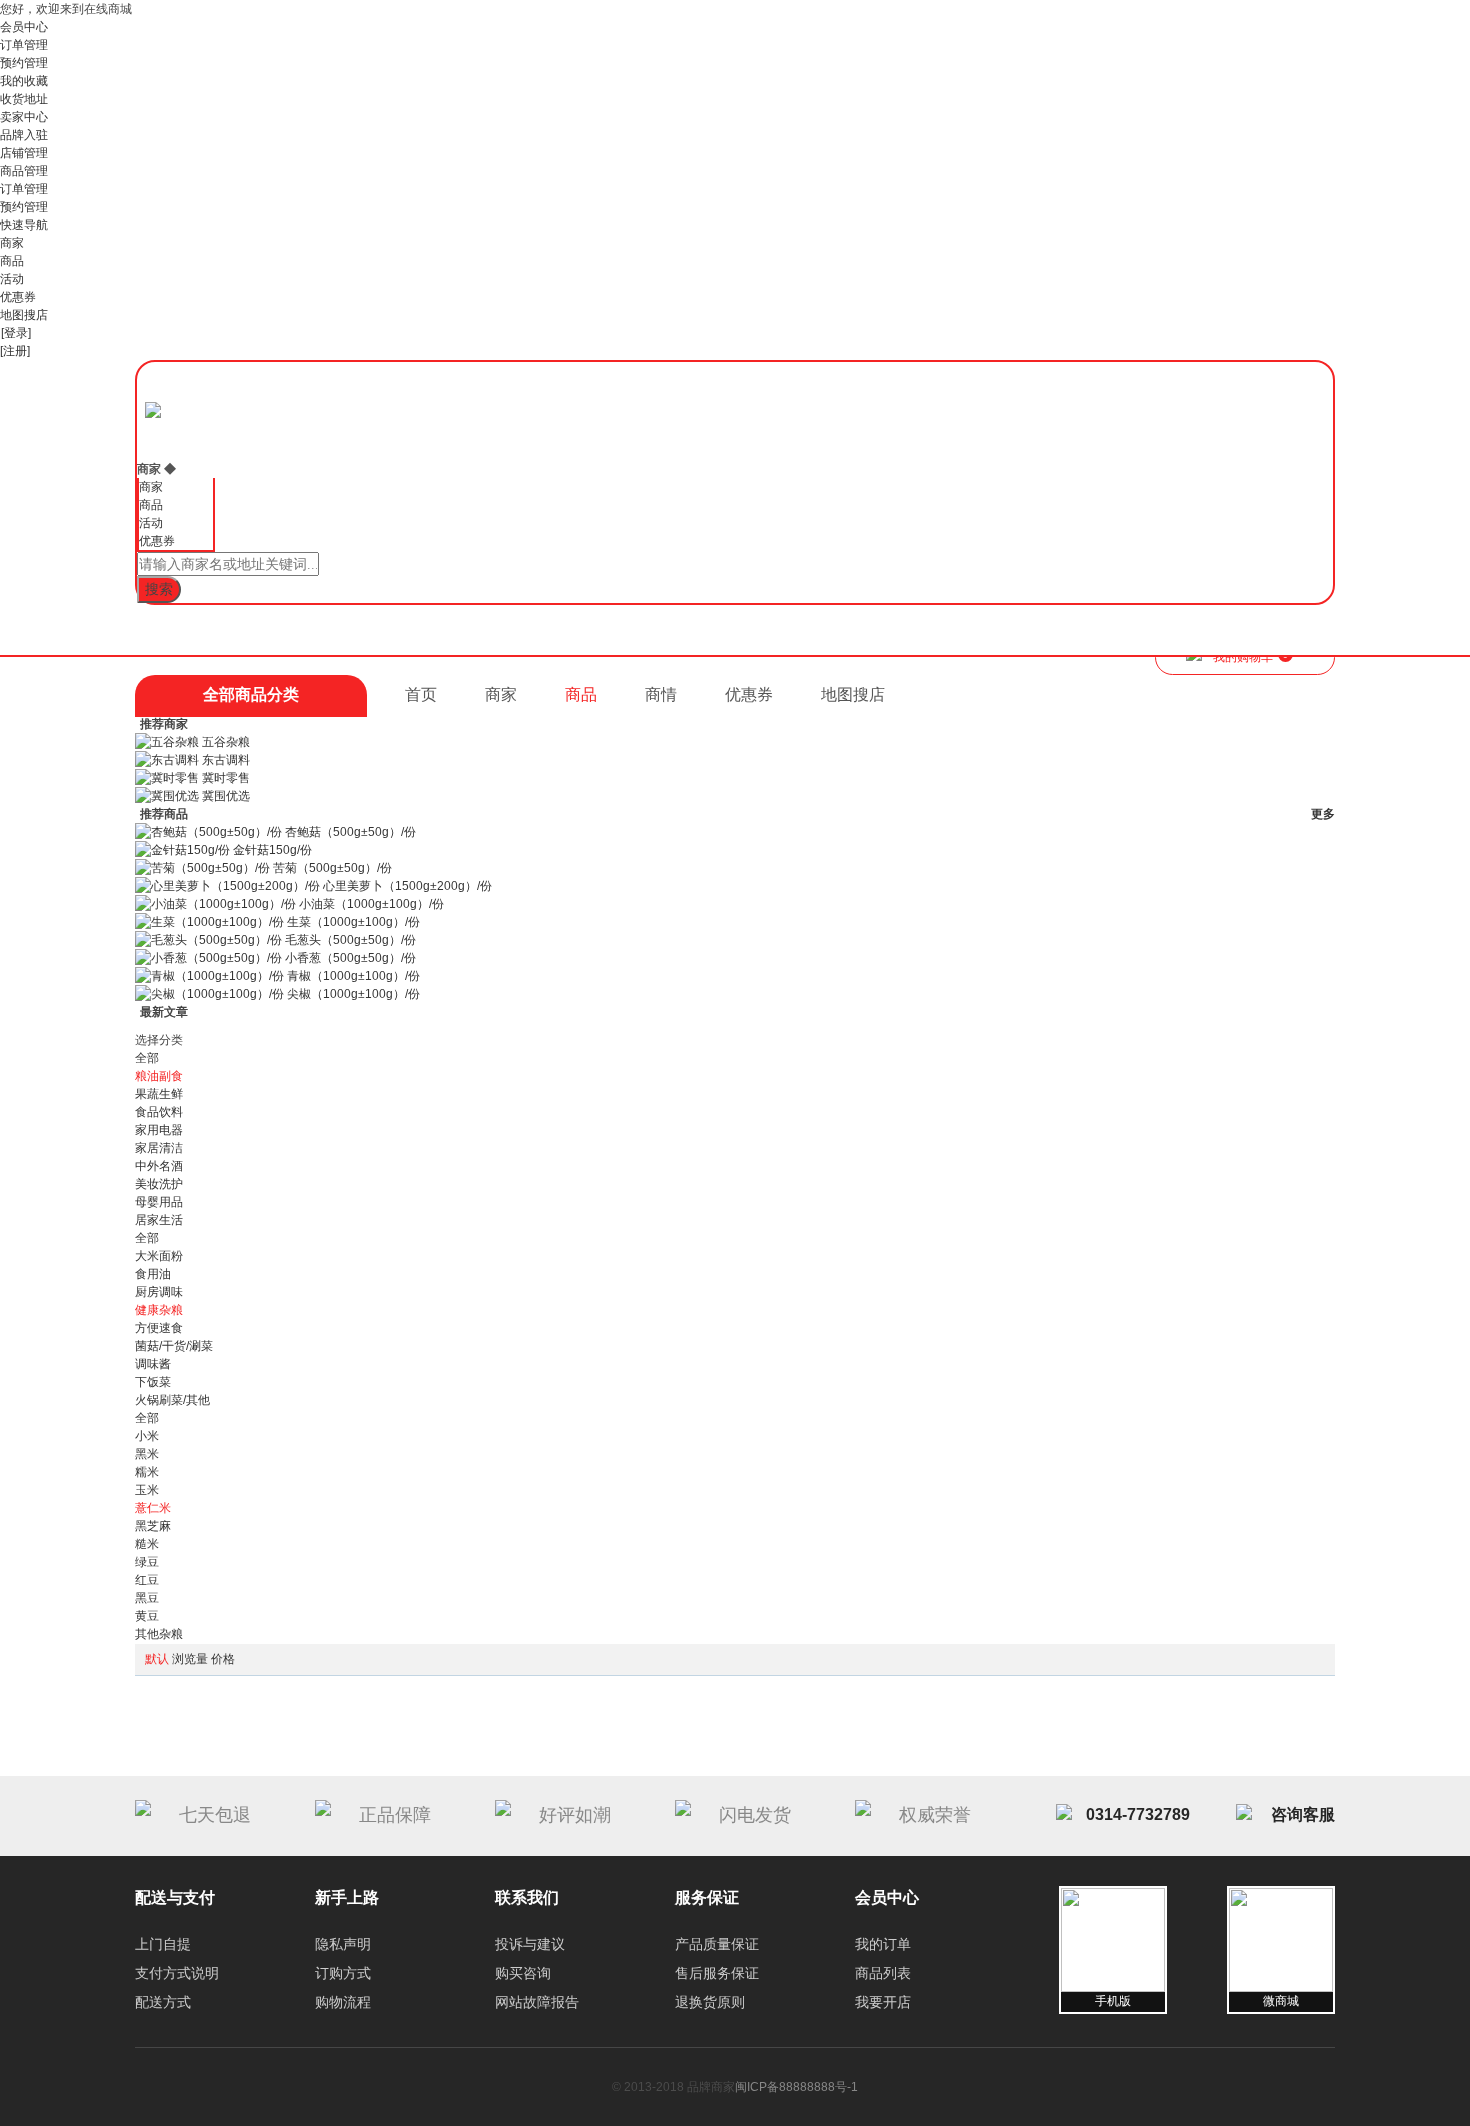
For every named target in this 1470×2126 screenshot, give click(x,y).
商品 (12, 261)
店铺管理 (24, 153)
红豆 (147, 1580)
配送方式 (163, 2002)
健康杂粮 (159, 1310)
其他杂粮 (159, 1634)
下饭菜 (153, 1382)
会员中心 (24, 27)
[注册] (15, 351)
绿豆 (147, 1562)
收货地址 (24, 99)
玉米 (147, 1490)
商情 (661, 694)
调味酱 (153, 1364)
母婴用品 (159, 1202)
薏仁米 (153, 1508)
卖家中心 (24, 117)
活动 (12, 279)
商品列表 (883, 1973)
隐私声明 (343, 1944)
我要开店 (883, 2002)
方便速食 (159, 1328)
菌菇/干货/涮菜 (174, 1346)
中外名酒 (159, 1166)
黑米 (147, 1454)
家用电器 (159, 1130)
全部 (147, 1058)
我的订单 (883, 1944)
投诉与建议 (530, 1944)
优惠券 (18, 297)
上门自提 (163, 1944)
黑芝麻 (153, 1526)
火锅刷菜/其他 (172, 1400)
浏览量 (190, 1659)
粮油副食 (159, 1076)
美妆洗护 (159, 1184)
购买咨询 (523, 1973)
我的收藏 (24, 81)
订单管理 (24, 45)
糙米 (147, 1544)
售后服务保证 (717, 1973)
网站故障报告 (537, 2002)
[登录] (16, 333)
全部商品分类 (251, 694)
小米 (147, 1436)
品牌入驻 (24, 135)
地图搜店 (24, 315)
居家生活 (159, 1220)
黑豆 (147, 1598)
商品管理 (24, 171)
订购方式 (343, 1973)
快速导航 (24, 225)
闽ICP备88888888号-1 (796, 2087)
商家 (12, 243)
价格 (223, 1659)
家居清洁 (159, 1148)
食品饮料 (159, 1112)
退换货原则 (710, 2002)
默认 (157, 1659)
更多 (1323, 814)
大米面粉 (159, 1256)
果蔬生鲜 (159, 1094)
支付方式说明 (177, 1973)
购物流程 (343, 2002)
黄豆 (147, 1616)
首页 (421, 694)
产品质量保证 (717, 1944)
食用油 (153, 1274)
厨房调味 (159, 1292)
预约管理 (24, 63)
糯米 (147, 1472)
